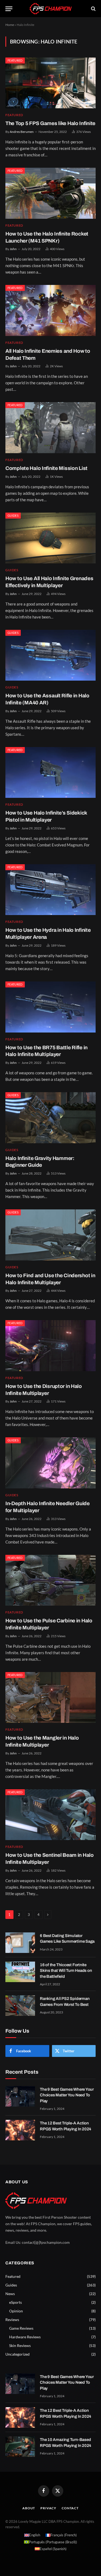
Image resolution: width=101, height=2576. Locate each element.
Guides (13, 515)
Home (10, 25)
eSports (15, 2302)
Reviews (12, 2320)
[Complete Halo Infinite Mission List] (50, 428)
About (29, 2508)
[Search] (93, 9)
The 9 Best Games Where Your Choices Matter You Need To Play (67, 2095)
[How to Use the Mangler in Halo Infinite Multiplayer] (50, 1697)
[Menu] (9, 9)
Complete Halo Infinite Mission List (46, 468)
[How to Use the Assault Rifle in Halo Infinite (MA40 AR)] (50, 655)
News (10, 2294)
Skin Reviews (20, 2345)
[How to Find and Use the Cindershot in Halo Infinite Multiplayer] (50, 1235)
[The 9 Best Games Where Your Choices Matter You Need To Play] (20, 2096)
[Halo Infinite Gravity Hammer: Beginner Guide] (50, 1118)
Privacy (48, 2508)
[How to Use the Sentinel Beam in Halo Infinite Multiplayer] (50, 1815)
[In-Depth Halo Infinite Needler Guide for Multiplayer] (50, 1463)
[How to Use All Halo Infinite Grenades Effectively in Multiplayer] (50, 538)
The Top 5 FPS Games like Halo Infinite (50, 123)
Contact (70, 2508)
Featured (15, 60)
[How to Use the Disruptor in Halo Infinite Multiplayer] (50, 1346)
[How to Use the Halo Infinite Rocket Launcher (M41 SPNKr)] (50, 193)
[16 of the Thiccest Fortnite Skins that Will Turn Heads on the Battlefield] (20, 1972)
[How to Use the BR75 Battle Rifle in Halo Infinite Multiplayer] (50, 1007)
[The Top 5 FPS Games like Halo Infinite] (50, 83)
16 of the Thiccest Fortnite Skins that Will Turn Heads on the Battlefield (66, 1971)
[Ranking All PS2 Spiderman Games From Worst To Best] (20, 2006)
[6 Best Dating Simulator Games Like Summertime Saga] (20, 1943)
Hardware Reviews (25, 2337)
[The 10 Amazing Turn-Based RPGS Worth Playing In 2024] (20, 2447)
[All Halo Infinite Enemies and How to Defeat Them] (50, 310)
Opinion (16, 2311)
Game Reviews (21, 2328)
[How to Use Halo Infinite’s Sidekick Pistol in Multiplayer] (50, 772)
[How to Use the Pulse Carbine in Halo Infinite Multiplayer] (50, 1580)
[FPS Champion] (51, 9)
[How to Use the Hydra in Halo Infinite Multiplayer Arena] (50, 890)
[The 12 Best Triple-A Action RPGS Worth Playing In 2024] (20, 2130)
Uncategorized (18, 2354)
